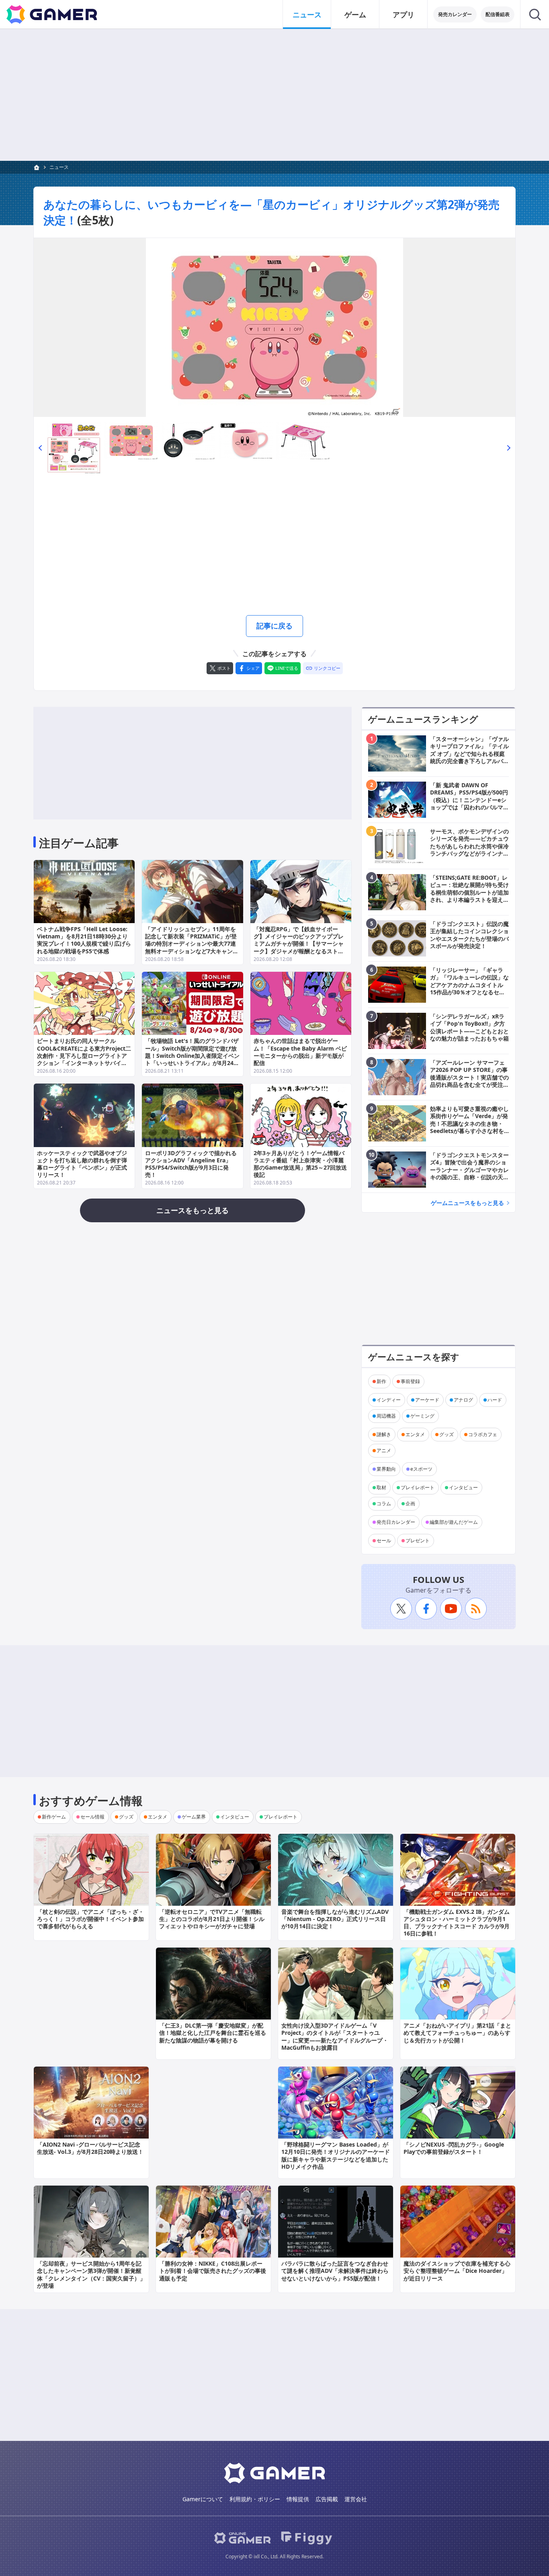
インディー (389, 1400)
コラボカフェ (483, 1434)
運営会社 (356, 2499)
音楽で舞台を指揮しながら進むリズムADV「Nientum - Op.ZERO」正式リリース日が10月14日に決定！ (335, 1919)
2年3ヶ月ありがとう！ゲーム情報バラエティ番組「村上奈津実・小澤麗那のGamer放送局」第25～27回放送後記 (300, 1164)
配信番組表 (498, 14)
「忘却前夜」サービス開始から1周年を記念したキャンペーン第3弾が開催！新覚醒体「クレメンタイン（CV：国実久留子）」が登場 (91, 2274)
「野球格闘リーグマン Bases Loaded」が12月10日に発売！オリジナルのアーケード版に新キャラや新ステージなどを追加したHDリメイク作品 (336, 2155)
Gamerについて (203, 2499)
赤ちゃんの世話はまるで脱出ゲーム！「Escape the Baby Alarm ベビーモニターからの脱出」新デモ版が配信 (300, 1052)
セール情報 (92, 1817)
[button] (40, 447)
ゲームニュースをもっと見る (467, 1203)
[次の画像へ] (274, 327)
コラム (384, 1504)
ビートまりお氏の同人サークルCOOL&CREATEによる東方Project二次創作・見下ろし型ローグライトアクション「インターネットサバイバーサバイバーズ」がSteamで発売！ (84, 1055)
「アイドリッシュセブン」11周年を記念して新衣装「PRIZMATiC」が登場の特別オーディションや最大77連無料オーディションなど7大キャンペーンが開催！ (192, 944)
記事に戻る (274, 626)
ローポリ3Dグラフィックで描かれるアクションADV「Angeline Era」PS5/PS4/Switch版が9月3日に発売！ (191, 1164)
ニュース (307, 14)
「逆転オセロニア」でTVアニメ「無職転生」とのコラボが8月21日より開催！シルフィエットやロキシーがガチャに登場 (212, 1919)
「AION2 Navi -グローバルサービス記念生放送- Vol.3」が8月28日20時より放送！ (90, 2148)
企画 (410, 1504)
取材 (381, 1487)
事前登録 (410, 1381)
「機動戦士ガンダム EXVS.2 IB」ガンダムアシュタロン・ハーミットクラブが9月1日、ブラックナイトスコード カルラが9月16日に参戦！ (457, 1923)
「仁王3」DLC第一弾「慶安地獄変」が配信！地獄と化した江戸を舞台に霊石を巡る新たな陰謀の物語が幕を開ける (213, 2033)
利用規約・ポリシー (255, 2499)
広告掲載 (327, 2499)
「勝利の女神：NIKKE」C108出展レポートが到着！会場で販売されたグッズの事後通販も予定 (213, 2271)
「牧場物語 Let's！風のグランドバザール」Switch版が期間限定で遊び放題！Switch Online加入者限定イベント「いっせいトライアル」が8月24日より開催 (192, 1055)
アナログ (463, 1400)
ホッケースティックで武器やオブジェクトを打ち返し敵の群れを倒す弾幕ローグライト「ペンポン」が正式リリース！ (82, 1164)
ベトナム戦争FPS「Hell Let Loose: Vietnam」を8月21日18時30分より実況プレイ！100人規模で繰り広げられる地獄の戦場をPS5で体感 (84, 940)
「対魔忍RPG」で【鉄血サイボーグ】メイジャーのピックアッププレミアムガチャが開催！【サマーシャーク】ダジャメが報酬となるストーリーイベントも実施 (299, 944)
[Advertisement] (274, 95)
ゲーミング (422, 1416)
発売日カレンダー (396, 1522)
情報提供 (298, 2499)
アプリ (404, 14)
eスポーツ (421, 1469)
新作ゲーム (54, 1817)
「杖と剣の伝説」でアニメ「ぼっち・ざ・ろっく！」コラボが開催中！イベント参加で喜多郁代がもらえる (90, 1919)
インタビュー (463, 1487)
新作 (381, 1381)
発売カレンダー (455, 14)
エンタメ (415, 1434)
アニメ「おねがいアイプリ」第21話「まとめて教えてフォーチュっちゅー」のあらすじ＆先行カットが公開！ (457, 2033)
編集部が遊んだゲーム (454, 1522)
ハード (495, 1400)
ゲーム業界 (194, 1817)
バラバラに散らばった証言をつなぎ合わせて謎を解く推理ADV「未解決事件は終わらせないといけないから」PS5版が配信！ (335, 2271)
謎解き (384, 1434)
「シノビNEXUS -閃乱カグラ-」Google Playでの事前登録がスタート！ (454, 2148)
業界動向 (386, 1469)
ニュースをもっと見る (193, 1210)
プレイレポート (418, 1487)
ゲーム (355, 14)
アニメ (384, 1450)
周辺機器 (386, 1416)
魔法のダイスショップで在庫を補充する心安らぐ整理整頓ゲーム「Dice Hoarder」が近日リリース (457, 2271)
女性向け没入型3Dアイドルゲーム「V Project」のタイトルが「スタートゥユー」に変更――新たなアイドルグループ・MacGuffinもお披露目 (335, 2036)
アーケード (427, 1400)
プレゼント (418, 1540)
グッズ (447, 1434)
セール (384, 1540)
